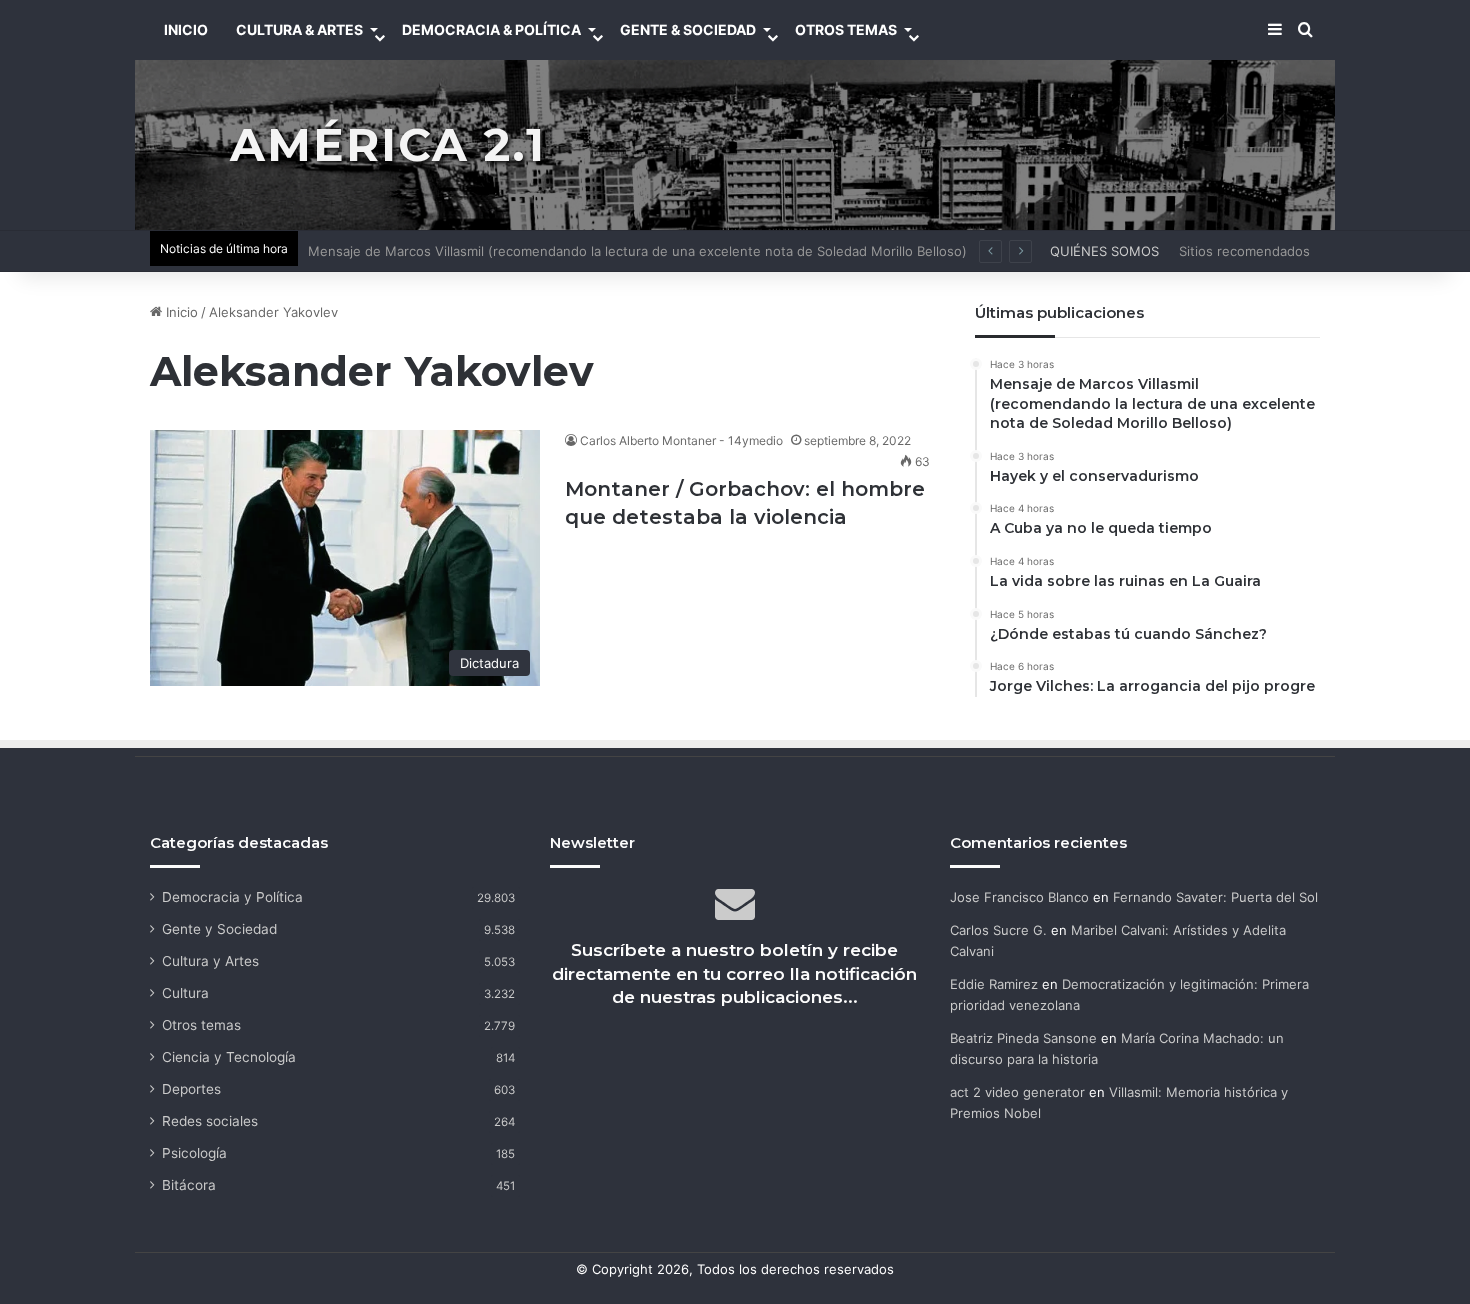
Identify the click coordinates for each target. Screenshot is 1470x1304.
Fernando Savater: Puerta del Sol (1215, 897)
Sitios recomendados (1244, 251)
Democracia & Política (491, 29)
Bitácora (189, 1185)
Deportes (191, 1089)
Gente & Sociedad (688, 29)
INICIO (186, 29)
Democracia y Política (232, 897)
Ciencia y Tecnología (229, 1057)
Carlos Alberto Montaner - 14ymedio (681, 440)
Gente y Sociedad (219, 929)
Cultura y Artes (210, 961)
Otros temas (201, 1025)
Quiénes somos (1104, 251)
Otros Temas (846, 29)
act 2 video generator (1017, 1092)
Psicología (194, 1153)
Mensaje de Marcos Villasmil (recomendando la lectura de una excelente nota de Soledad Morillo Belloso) (637, 251)
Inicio (180, 312)
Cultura (185, 993)
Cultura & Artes (299, 29)
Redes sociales (210, 1121)
